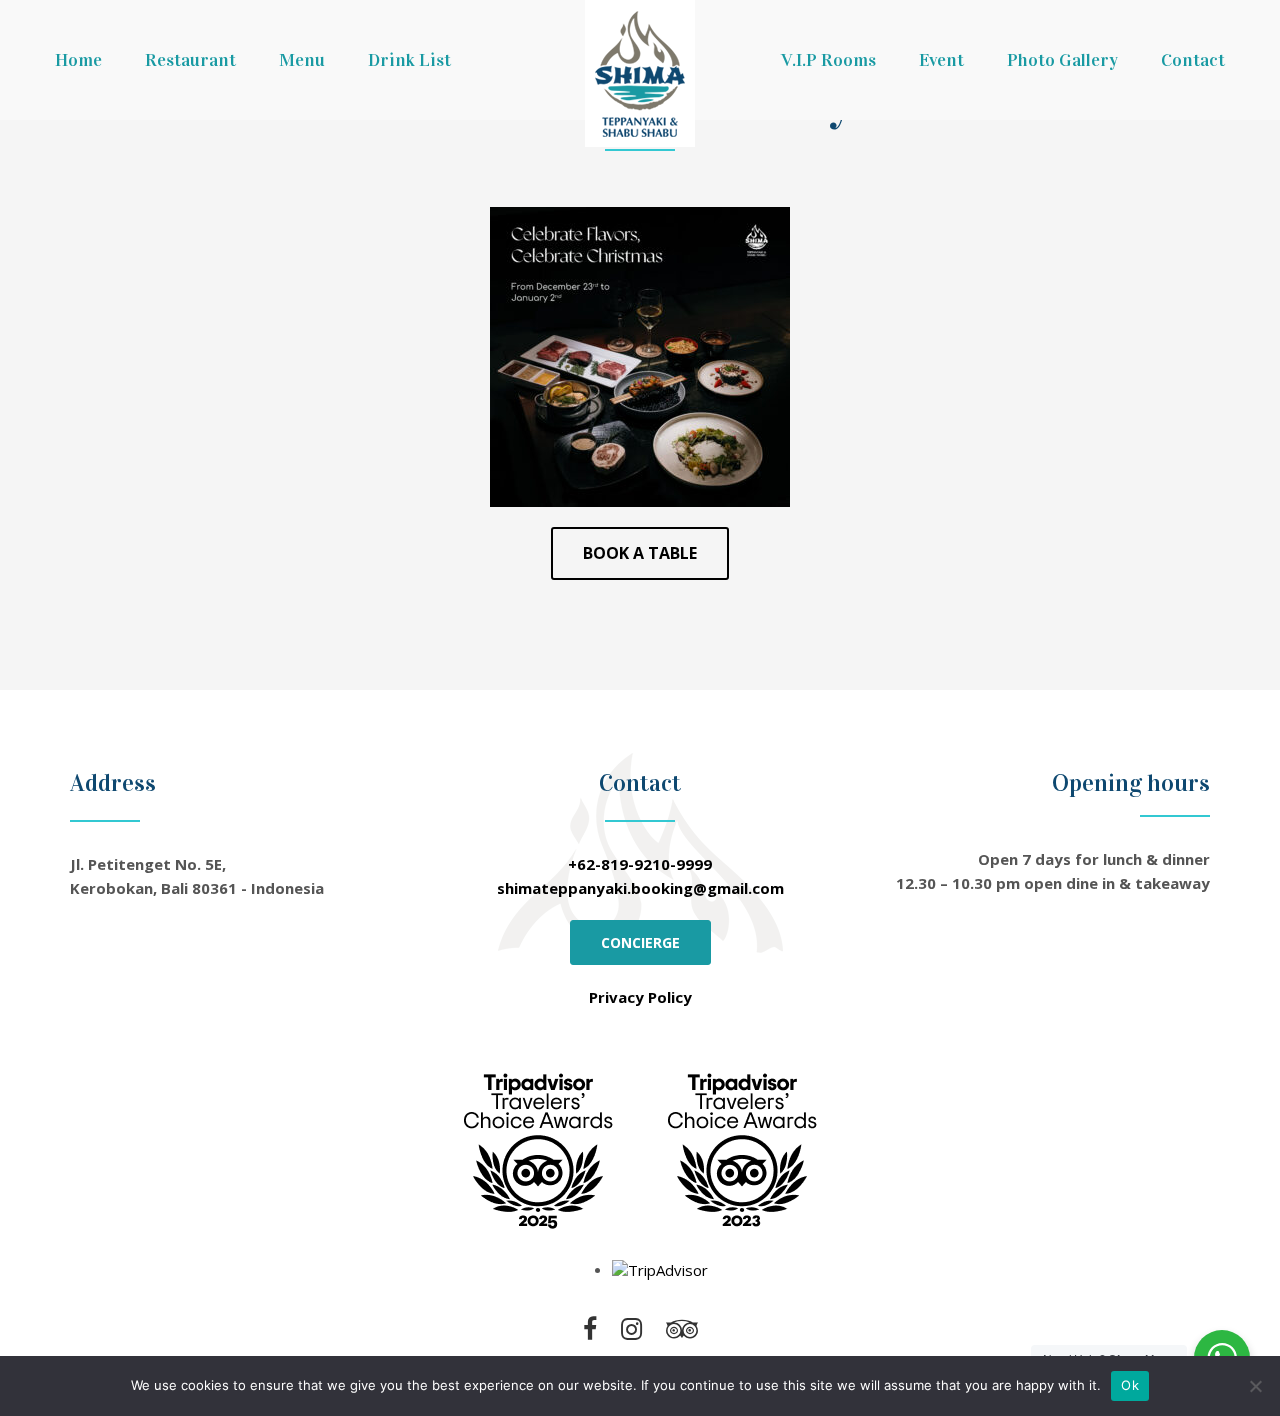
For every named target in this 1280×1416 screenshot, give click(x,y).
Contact (1193, 60)
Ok (1130, 1385)
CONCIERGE (640, 942)
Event (941, 60)
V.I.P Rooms (828, 60)
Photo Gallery (1062, 60)
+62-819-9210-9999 (640, 864)
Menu (302, 60)
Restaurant (190, 60)
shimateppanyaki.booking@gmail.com (640, 888)
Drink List (409, 60)
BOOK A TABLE (640, 553)
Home (78, 60)
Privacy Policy (640, 997)
